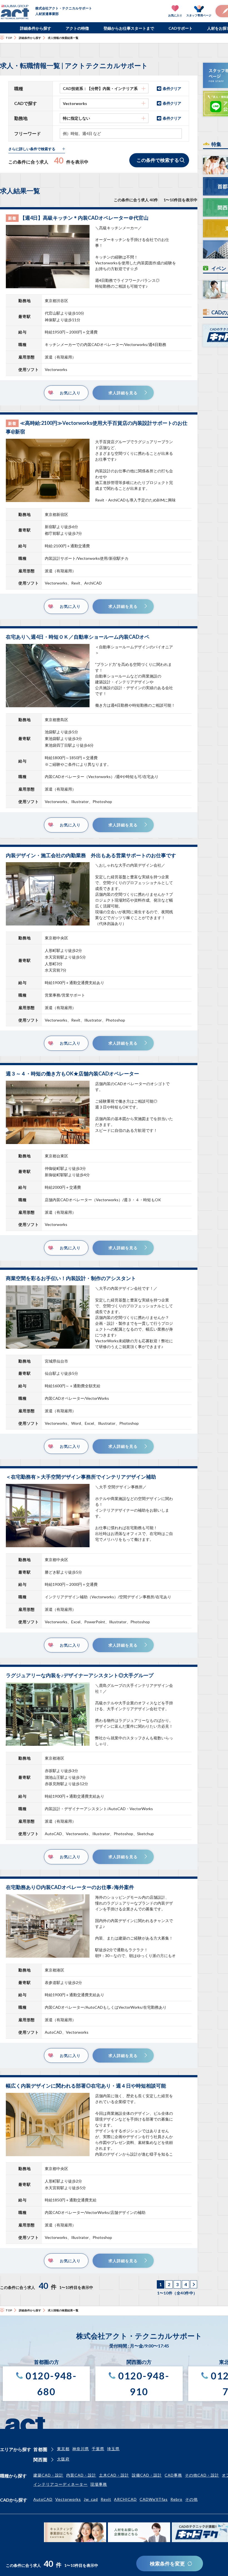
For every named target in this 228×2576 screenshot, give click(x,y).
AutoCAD (43, 2499)
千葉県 (98, 2449)
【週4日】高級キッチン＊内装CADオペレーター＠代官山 (84, 218)
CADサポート (181, 28)
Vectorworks (68, 2499)
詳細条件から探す (36, 28)
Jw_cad (91, 2499)
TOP (9, 38)
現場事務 (99, 2484)
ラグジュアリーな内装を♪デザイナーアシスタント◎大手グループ (80, 1675)
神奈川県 (81, 2449)
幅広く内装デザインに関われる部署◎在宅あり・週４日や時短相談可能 (86, 2086)
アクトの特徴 (77, 28)
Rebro (176, 2499)
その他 (191, 2499)
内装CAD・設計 (81, 2475)
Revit (106, 2499)
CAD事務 (173, 2475)
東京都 (63, 2449)
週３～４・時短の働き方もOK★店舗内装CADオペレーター (72, 1073)
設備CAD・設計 (147, 2475)
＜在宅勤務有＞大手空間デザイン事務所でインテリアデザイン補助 (81, 1477)
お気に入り (70, 393)
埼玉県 (113, 2449)
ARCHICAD (125, 2499)
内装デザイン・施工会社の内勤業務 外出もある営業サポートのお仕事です (91, 855)
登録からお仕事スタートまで (129, 28)
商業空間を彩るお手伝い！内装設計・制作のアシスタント (71, 1278)
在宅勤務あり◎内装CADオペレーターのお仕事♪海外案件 (70, 1887)
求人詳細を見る (123, 393)
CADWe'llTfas (154, 2499)
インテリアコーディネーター (60, 2484)
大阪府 (63, 2459)
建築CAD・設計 (48, 2475)
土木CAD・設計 (114, 2475)
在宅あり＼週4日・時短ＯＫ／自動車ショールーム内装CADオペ (78, 637)
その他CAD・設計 (202, 2475)
